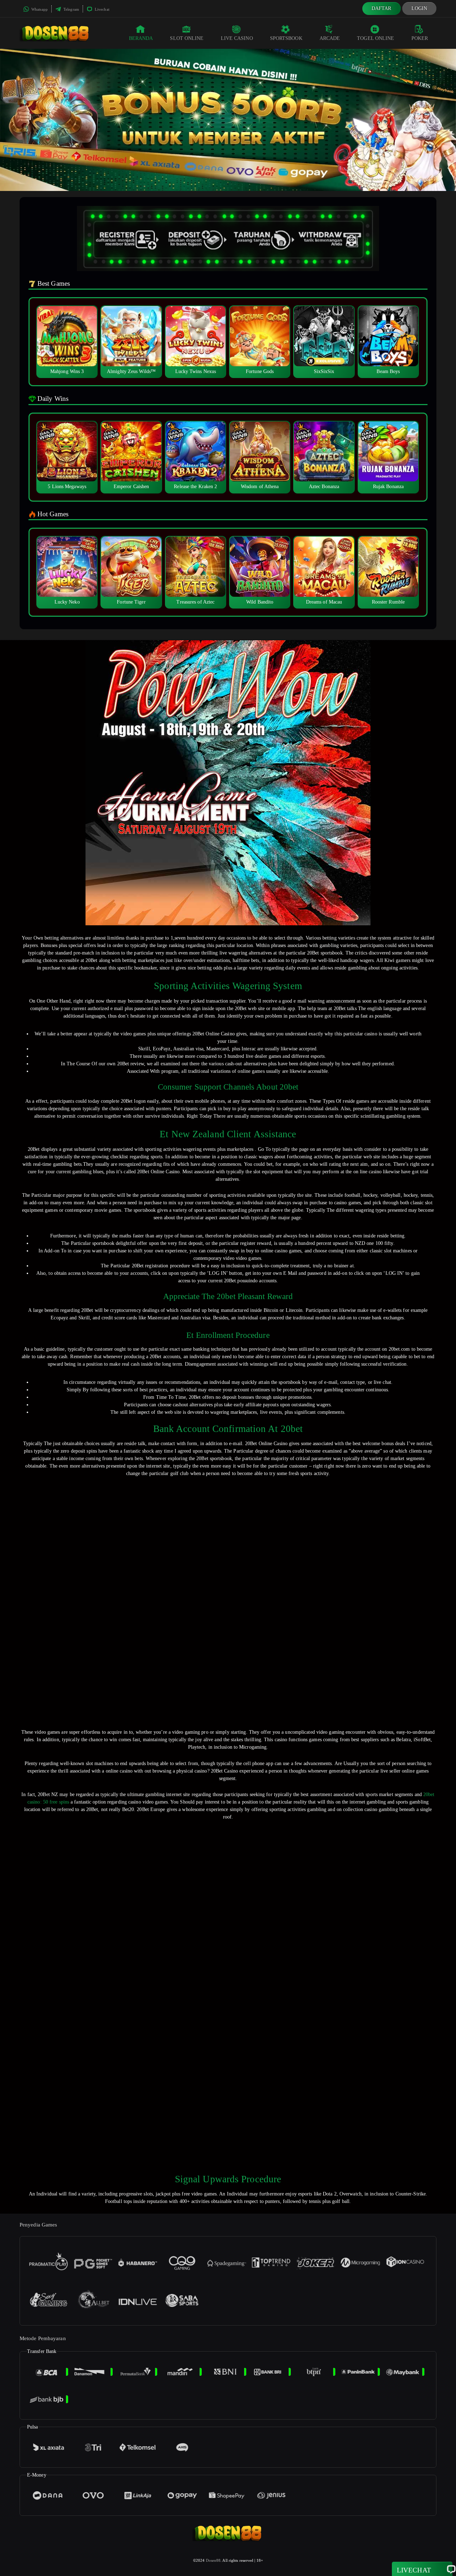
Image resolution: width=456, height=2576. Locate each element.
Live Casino (237, 38)
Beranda (141, 38)
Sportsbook (286, 38)
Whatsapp (39, 9)
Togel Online (375, 38)
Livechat (102, 9)
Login (419, 8)
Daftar (382, 8)
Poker (420, 38)
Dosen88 (213, 2560)
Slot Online (187, 38)
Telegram (71, 9)
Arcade (330, 38)
